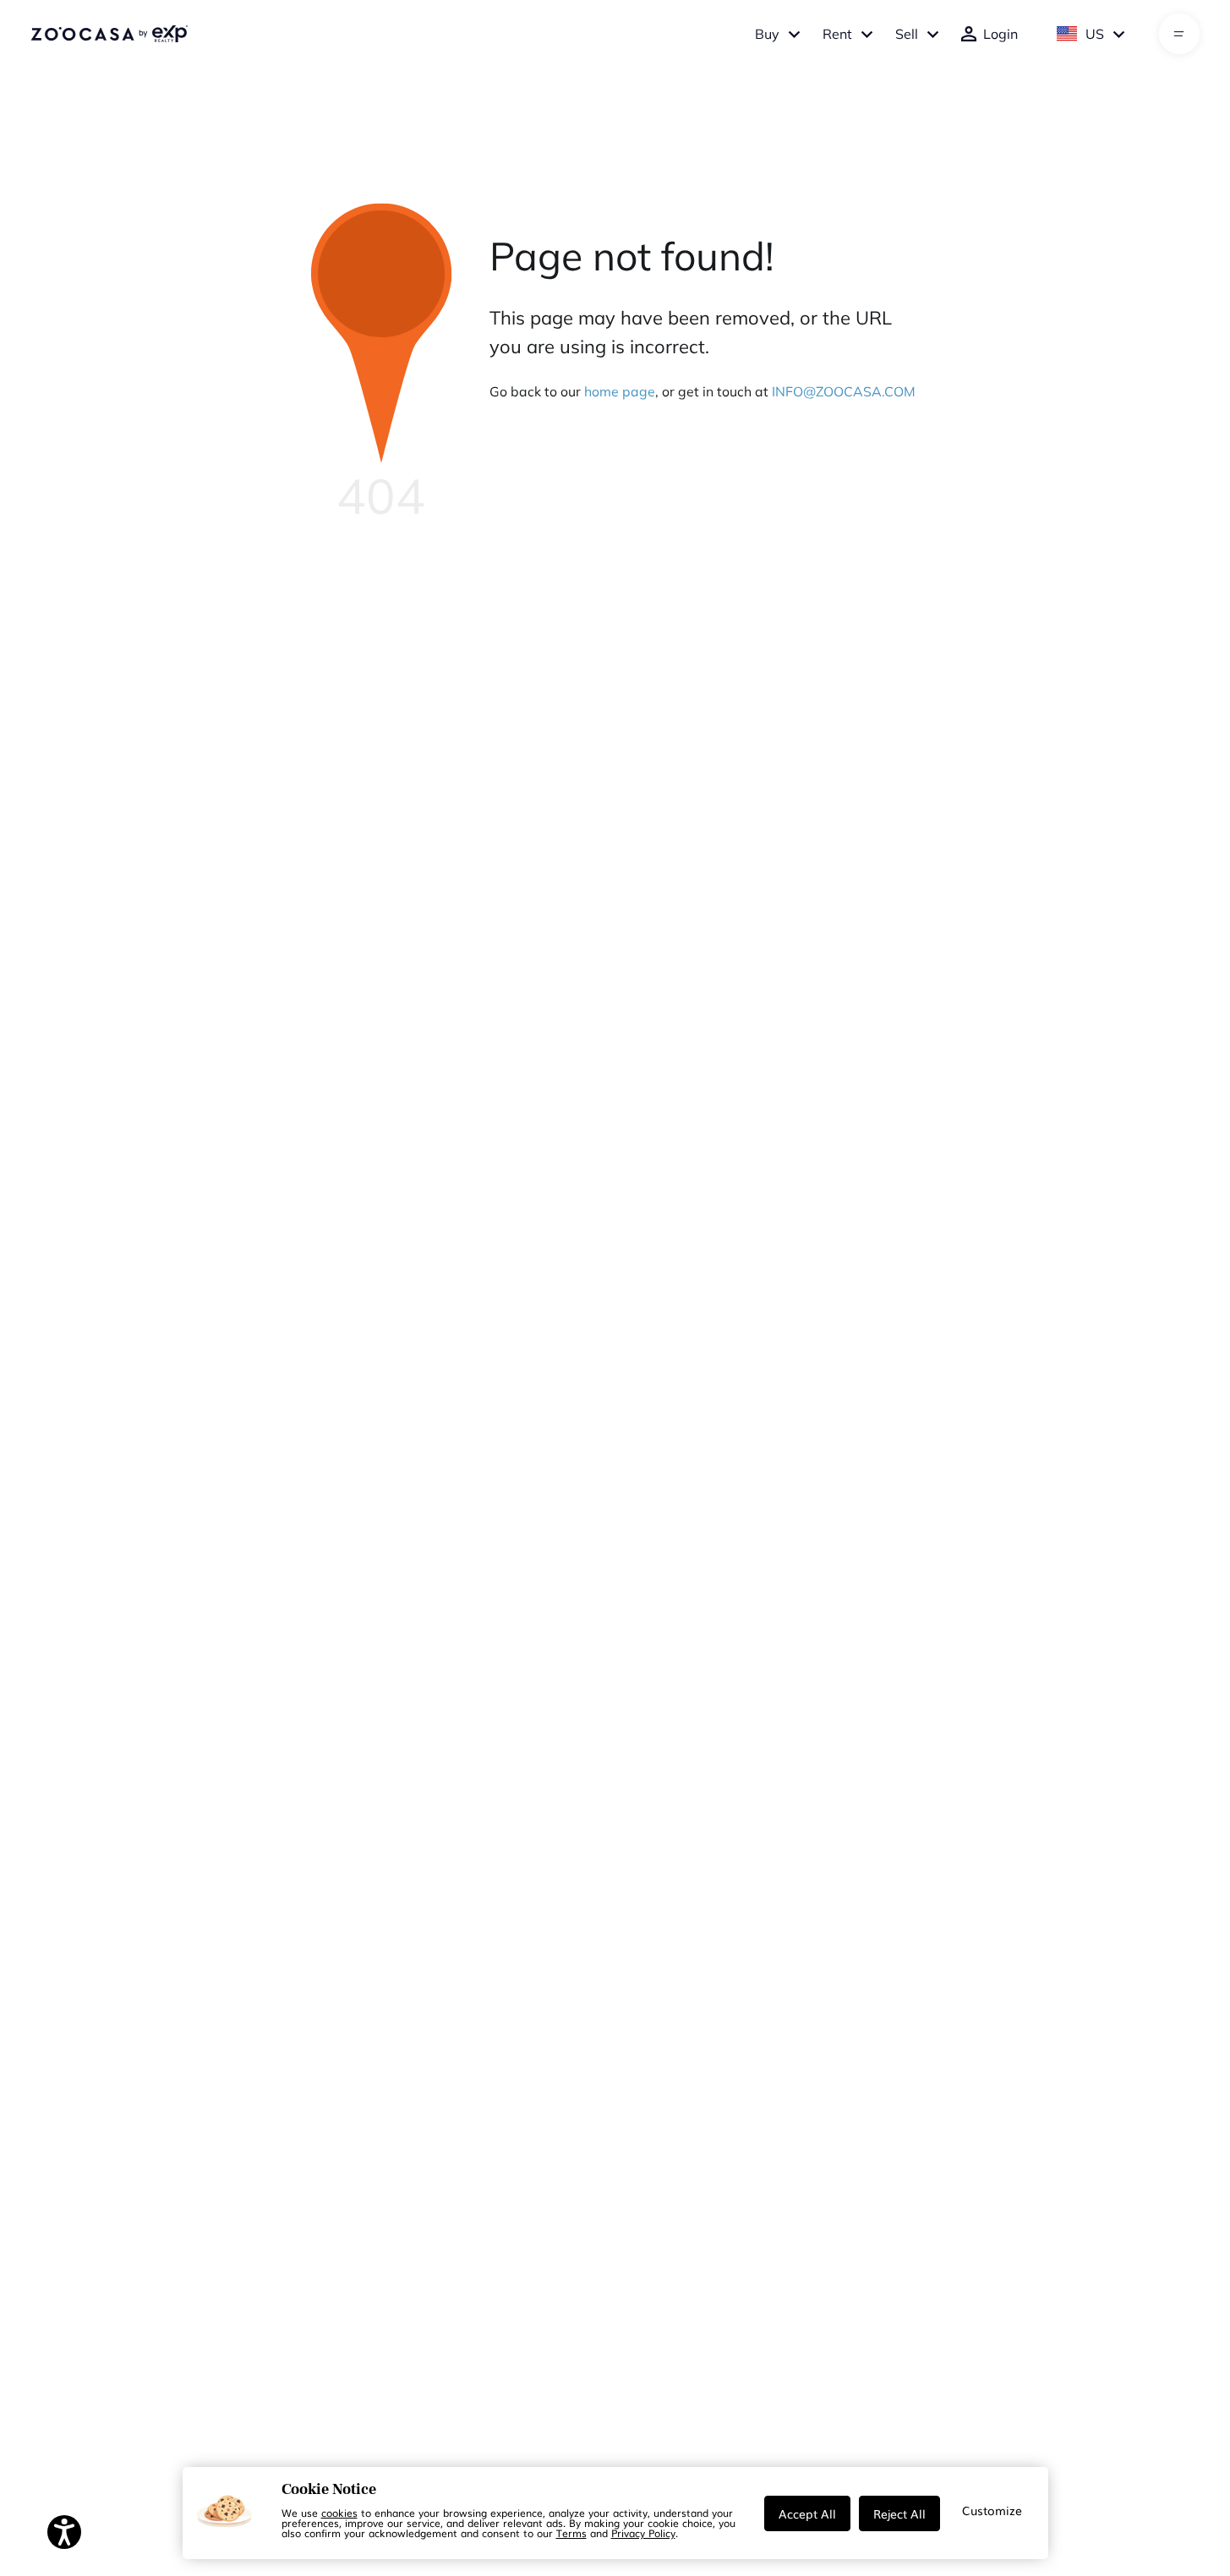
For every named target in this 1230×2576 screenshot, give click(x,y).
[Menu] (1179, 34)
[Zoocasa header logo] (109, 34)
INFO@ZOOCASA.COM (844, 391)
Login (1000, 34)
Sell (907, 34)
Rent (837, 34)
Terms (571, 2533)
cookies (339, 2513)
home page (620, 391)
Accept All (807, 2513)
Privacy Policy (643, 2533)
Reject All (899, 2513)
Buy (767, 34)
